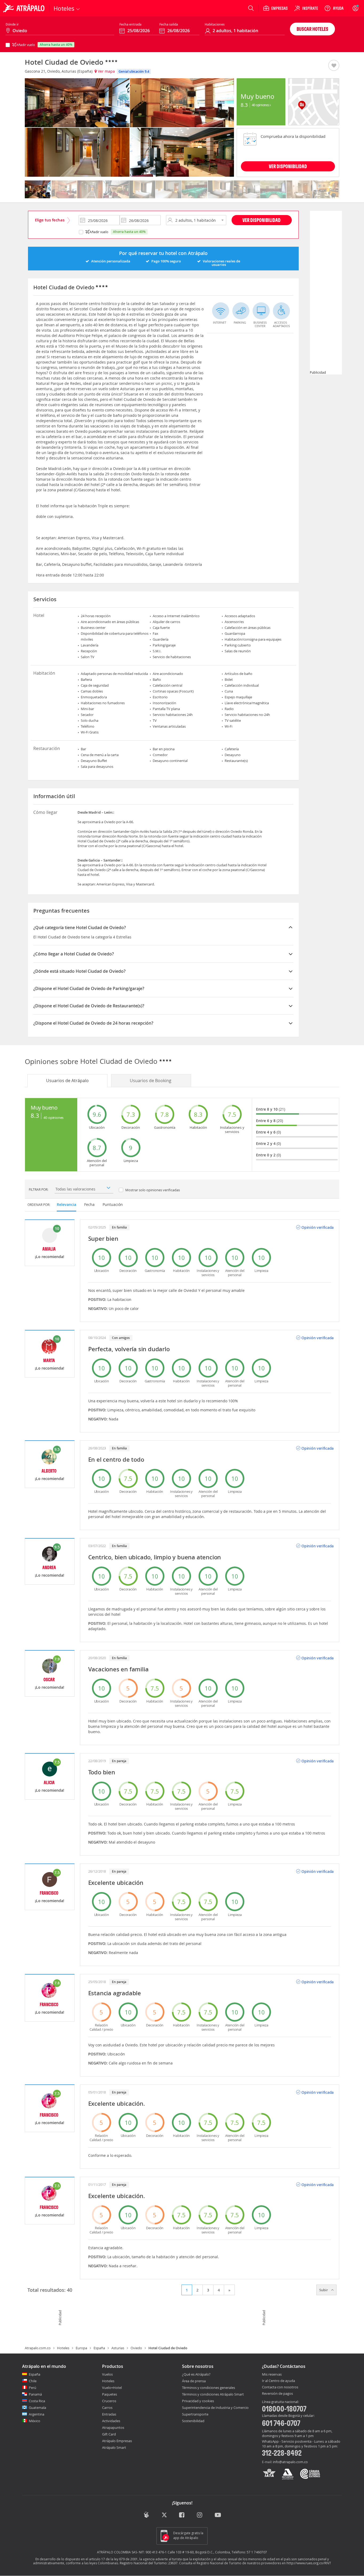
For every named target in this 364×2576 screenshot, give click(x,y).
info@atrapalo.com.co (290, 2462)
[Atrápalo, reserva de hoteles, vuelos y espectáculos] (25, 8)
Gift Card (109, 2434)
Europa (81, 2348)
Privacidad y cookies (198, 2401)
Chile (33, 2381)
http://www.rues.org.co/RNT (309, 2563)
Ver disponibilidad (262, 220)
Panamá (35, 2394)
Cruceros (109, 2401)
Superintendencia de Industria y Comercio (215, 2408)
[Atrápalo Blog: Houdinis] (146, 2515)
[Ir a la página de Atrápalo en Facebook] (182, 2515)
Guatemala (37, 2408)
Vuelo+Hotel (112, 2388)
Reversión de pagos (277, 2394)
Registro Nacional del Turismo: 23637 (149, 2563)
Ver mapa (106, 71)
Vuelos (107, 2374)
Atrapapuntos (113, 2427)
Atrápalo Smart (114, 2447)
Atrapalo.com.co (38, 2348)
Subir (324, 2290)
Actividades (111, 2421)
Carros (107, 2408)
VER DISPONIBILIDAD (288, 166)
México (35, 2421)
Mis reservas (272, 2375)
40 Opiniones (261, 105)
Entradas (109, 2414)
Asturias (118, 2348)
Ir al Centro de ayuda (278, 2381)
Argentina (37, 2414)
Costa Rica (37, 2401)
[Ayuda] (334, 8)
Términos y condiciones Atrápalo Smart (213, 2394)
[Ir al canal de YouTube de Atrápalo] (218, 2515)
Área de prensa (194, 2381)
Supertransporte (195, 2414)
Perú (33, 2388)
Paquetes (110, 2394)
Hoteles (63, 2348)
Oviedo (136, 2348)
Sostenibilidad (193, 2421)
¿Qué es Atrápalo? (196, 2374)
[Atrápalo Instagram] (200, 2515)
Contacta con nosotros (280, 2387)
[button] (334, 66)
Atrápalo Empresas (117, 2441)
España (99, 2348)
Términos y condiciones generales (209, 2388)
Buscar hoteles (312, 29)
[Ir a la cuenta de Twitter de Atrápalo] (164, 2515)
